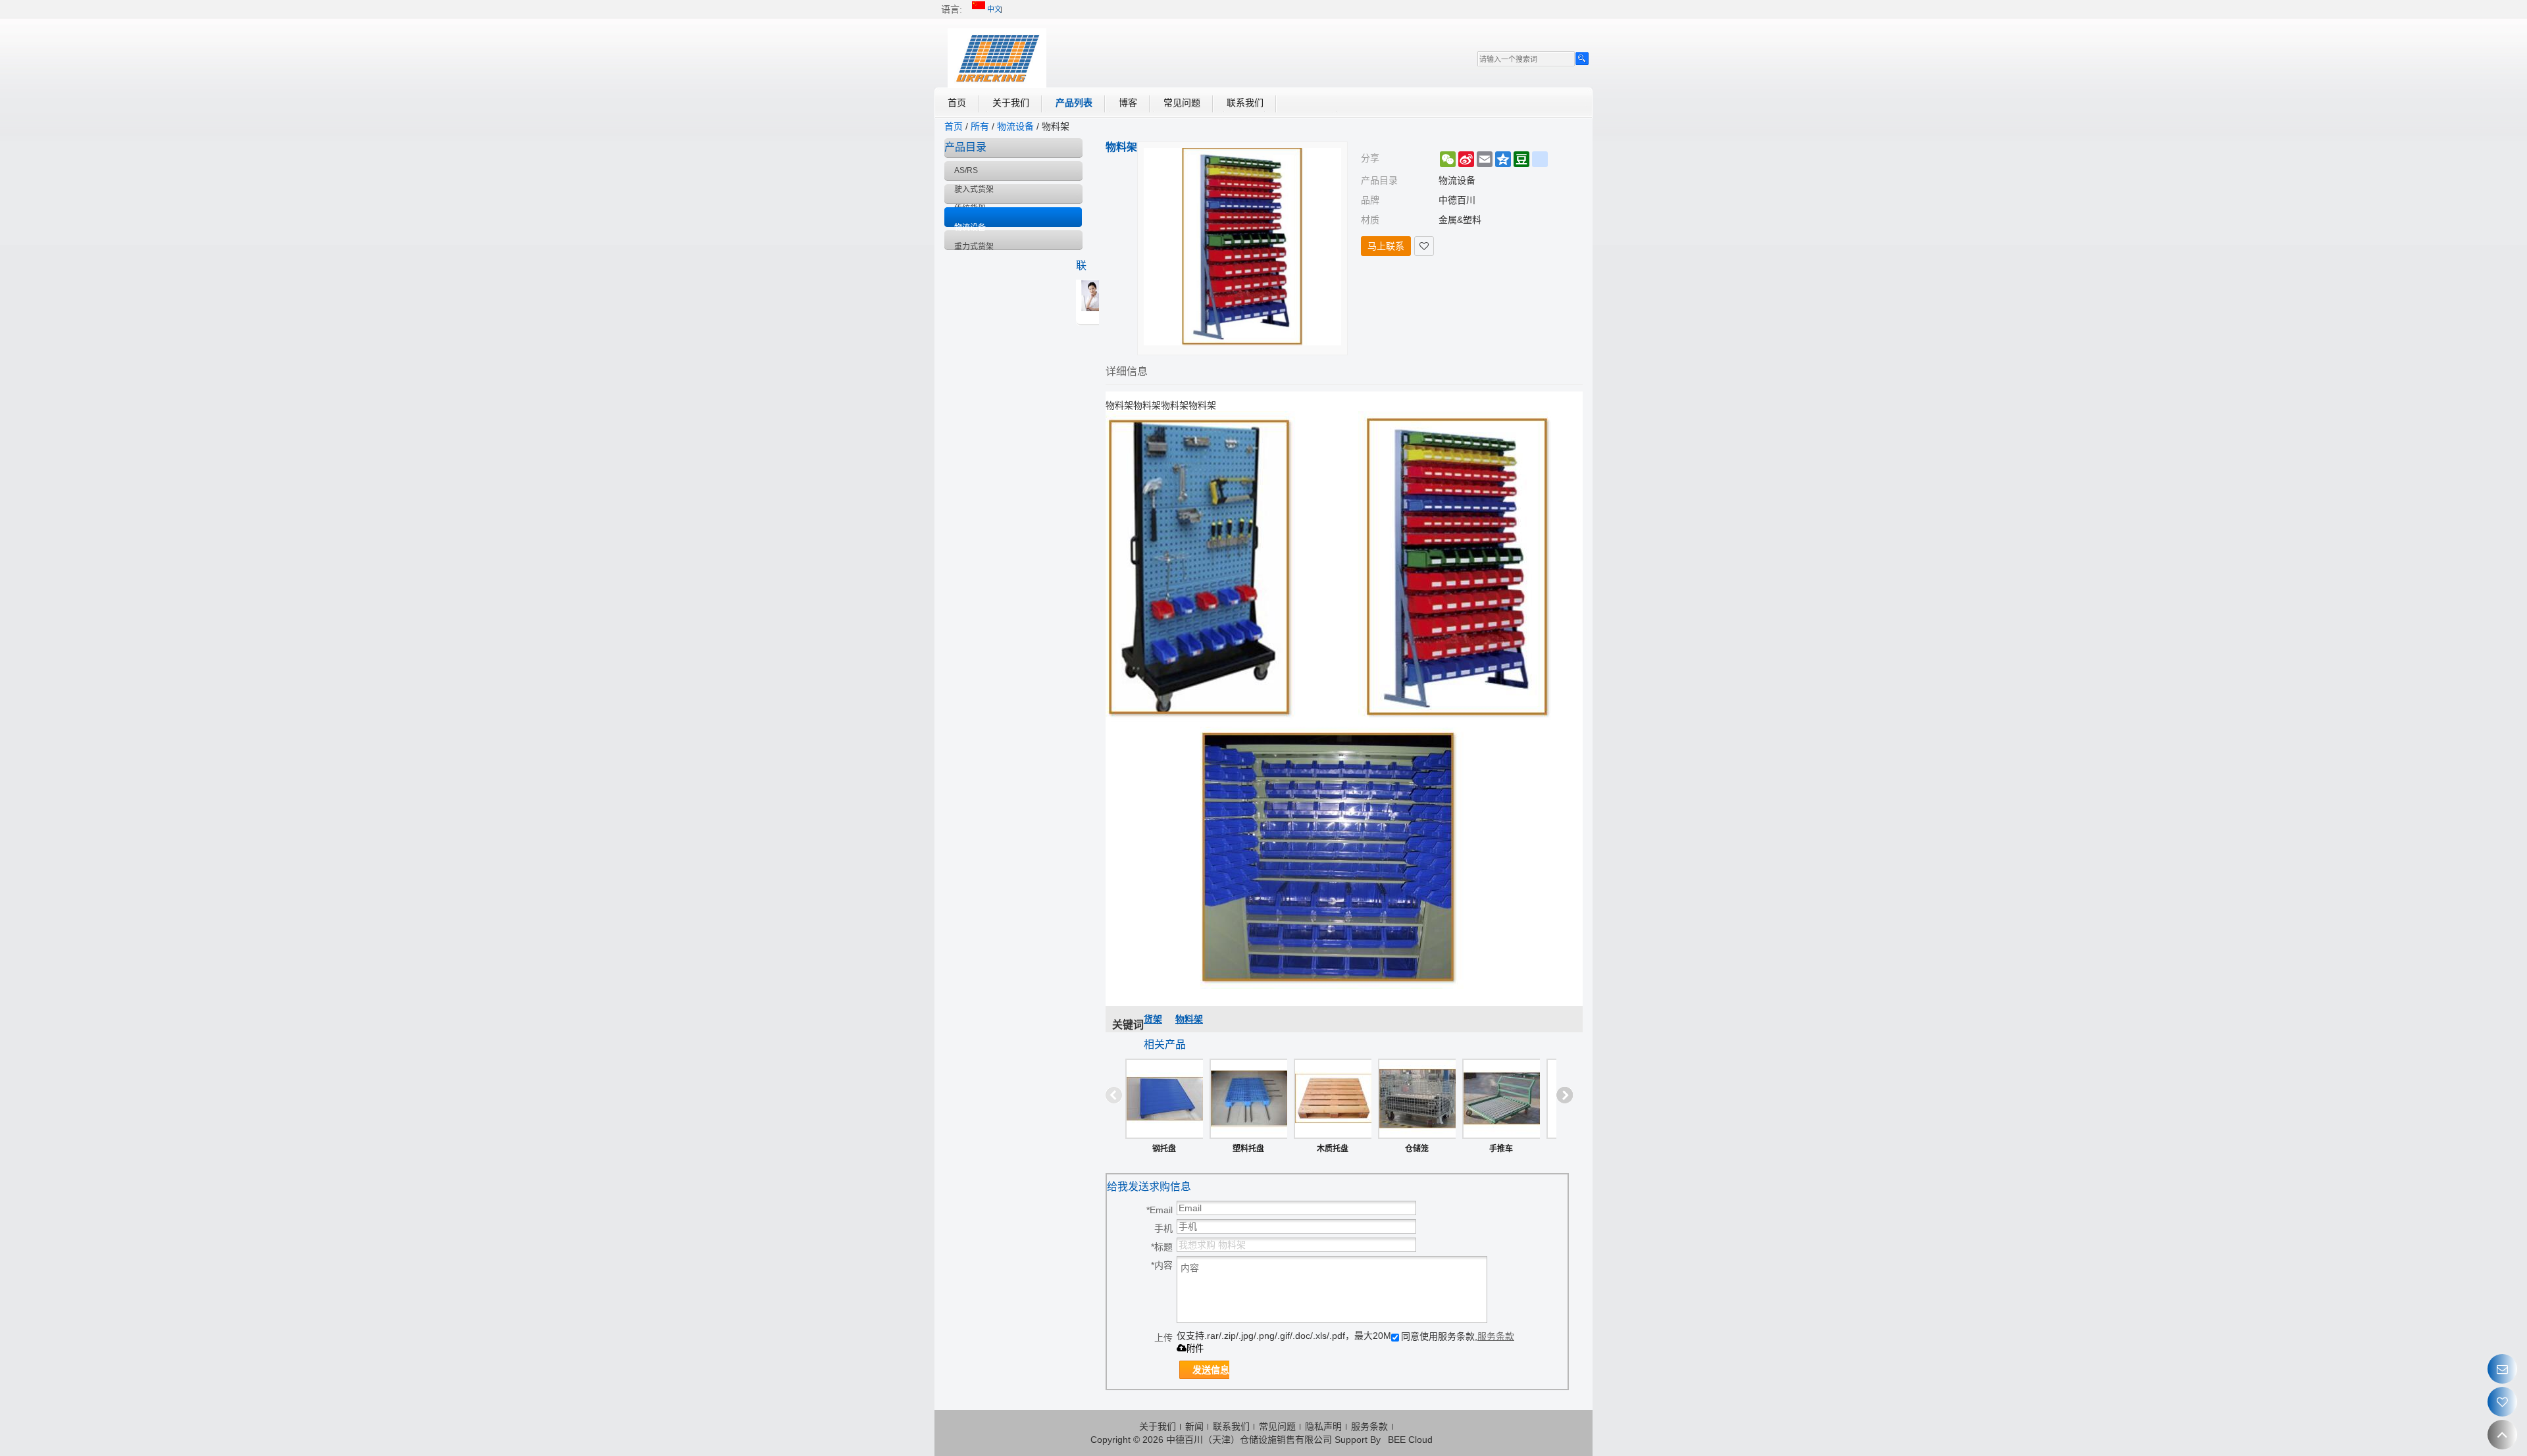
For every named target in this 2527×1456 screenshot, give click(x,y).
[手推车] (1501, 1099)
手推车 (1501, 1149)
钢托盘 (1164, 1149)
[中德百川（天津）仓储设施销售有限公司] (997, 58)
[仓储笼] (1417, 1099)
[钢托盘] (1164, 1099)
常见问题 (1182, 103)
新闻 (1194, 1426)
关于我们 (1011, 103)
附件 (1195, 1348)
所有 (980, 126)
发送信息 (1211, 1370)
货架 (1153, 1019)
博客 (1128, 103)
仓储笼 (1417, 1149)
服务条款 (1496, 1336)
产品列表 (1074, 103)
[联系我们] (2502, 1369)
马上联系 (1386, 246)
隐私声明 (1323, 1426)
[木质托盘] (1333, 1099)
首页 (957, 103)
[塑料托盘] (1248, 1099)
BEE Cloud (1410, 1440)
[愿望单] (2502, 1402)
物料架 (1189, 1019)
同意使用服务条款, (1458, 1336)
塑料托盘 (1248, 1149)
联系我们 (1245, 103)
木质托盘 (1333, 1149)
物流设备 (1015, 126)
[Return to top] (2502, 1435)
